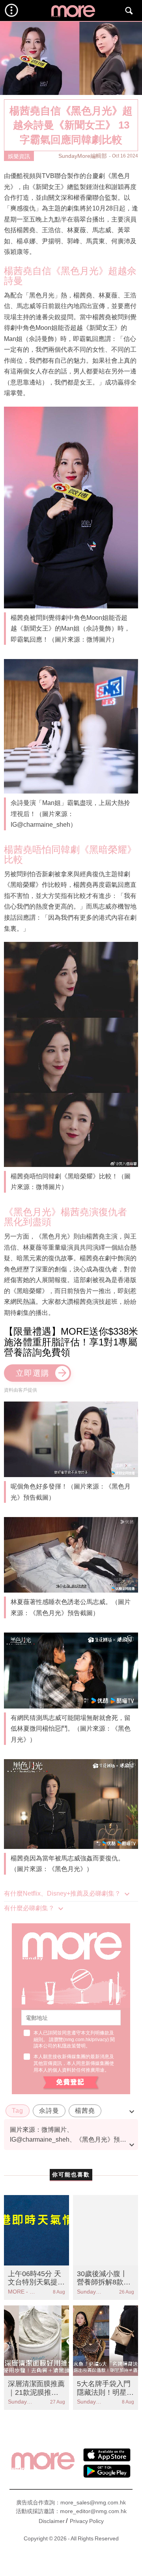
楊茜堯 (85, 2111)
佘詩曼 (49, 2111)
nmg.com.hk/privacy (86, 2040)
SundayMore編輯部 (83, 156)
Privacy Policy (87, 2521)
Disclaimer (52, 2521)
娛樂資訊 (19, 156)
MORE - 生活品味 (22, 2292)
